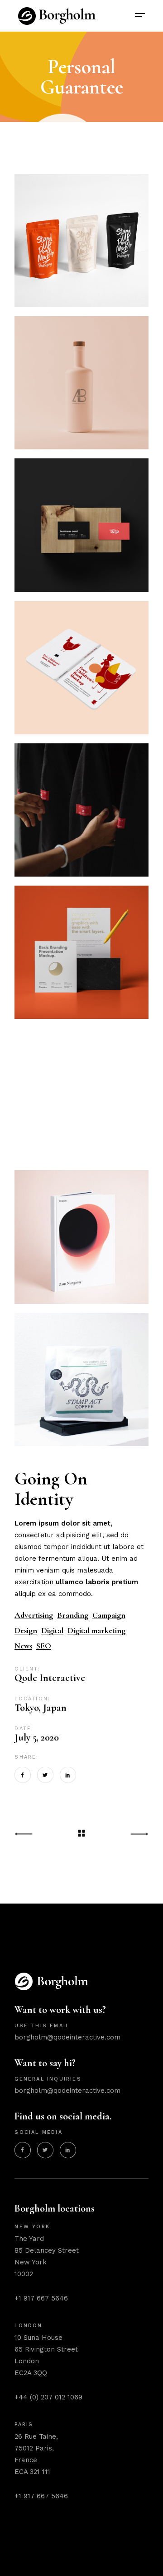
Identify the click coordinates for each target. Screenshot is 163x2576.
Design (26, 1631)
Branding (73, 1615)
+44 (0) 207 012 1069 (48, 2397)
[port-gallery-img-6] (81, 1094)
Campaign (109, 1615)
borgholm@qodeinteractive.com (67, 2037)
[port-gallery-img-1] (81, 810)
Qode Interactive (50, 1678)
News (23, 1646)
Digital (52, 1631)
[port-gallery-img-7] (81, 952)
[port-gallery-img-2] (81, 525)
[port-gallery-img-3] (81, 240)
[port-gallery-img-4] (81, 383)
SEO (44, 1646)
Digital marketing (96, 1631)
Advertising (34, 1615)
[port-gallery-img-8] (81, 668)
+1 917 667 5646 (41, 2298)
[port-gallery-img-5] (81, 1237)
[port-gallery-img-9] (81, 1379)
